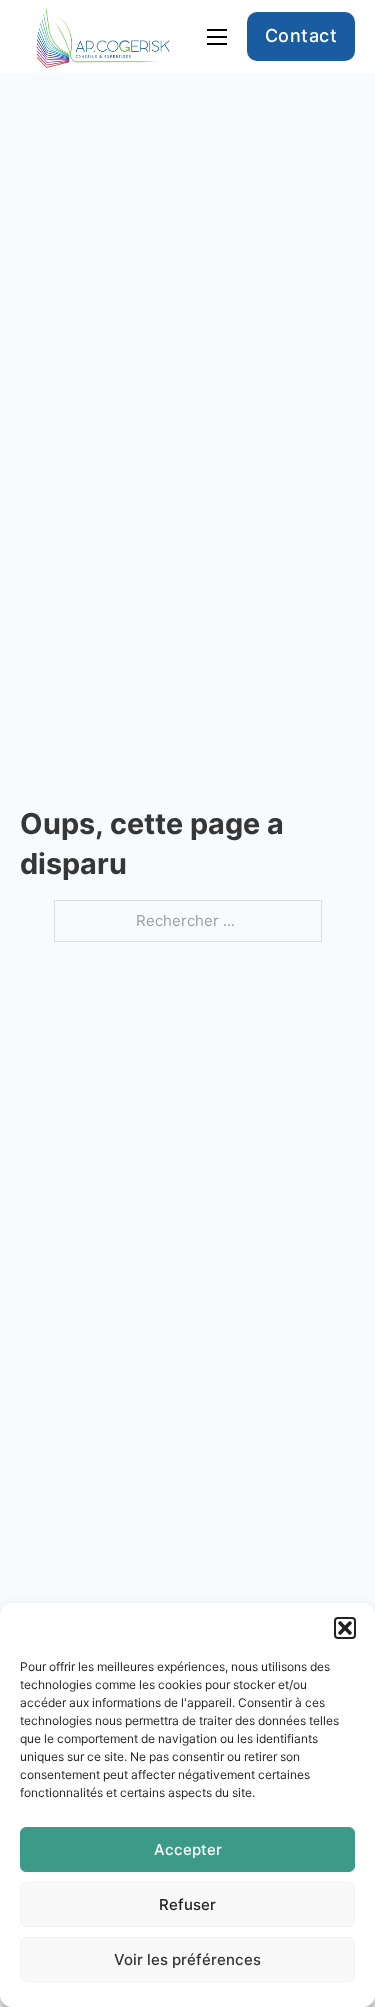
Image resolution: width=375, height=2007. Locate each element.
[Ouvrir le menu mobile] (217, 37)
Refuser (187, 1904)
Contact (301, 35)
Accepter (188, 1849)
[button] (345, 1628)
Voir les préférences (187, 1959)
